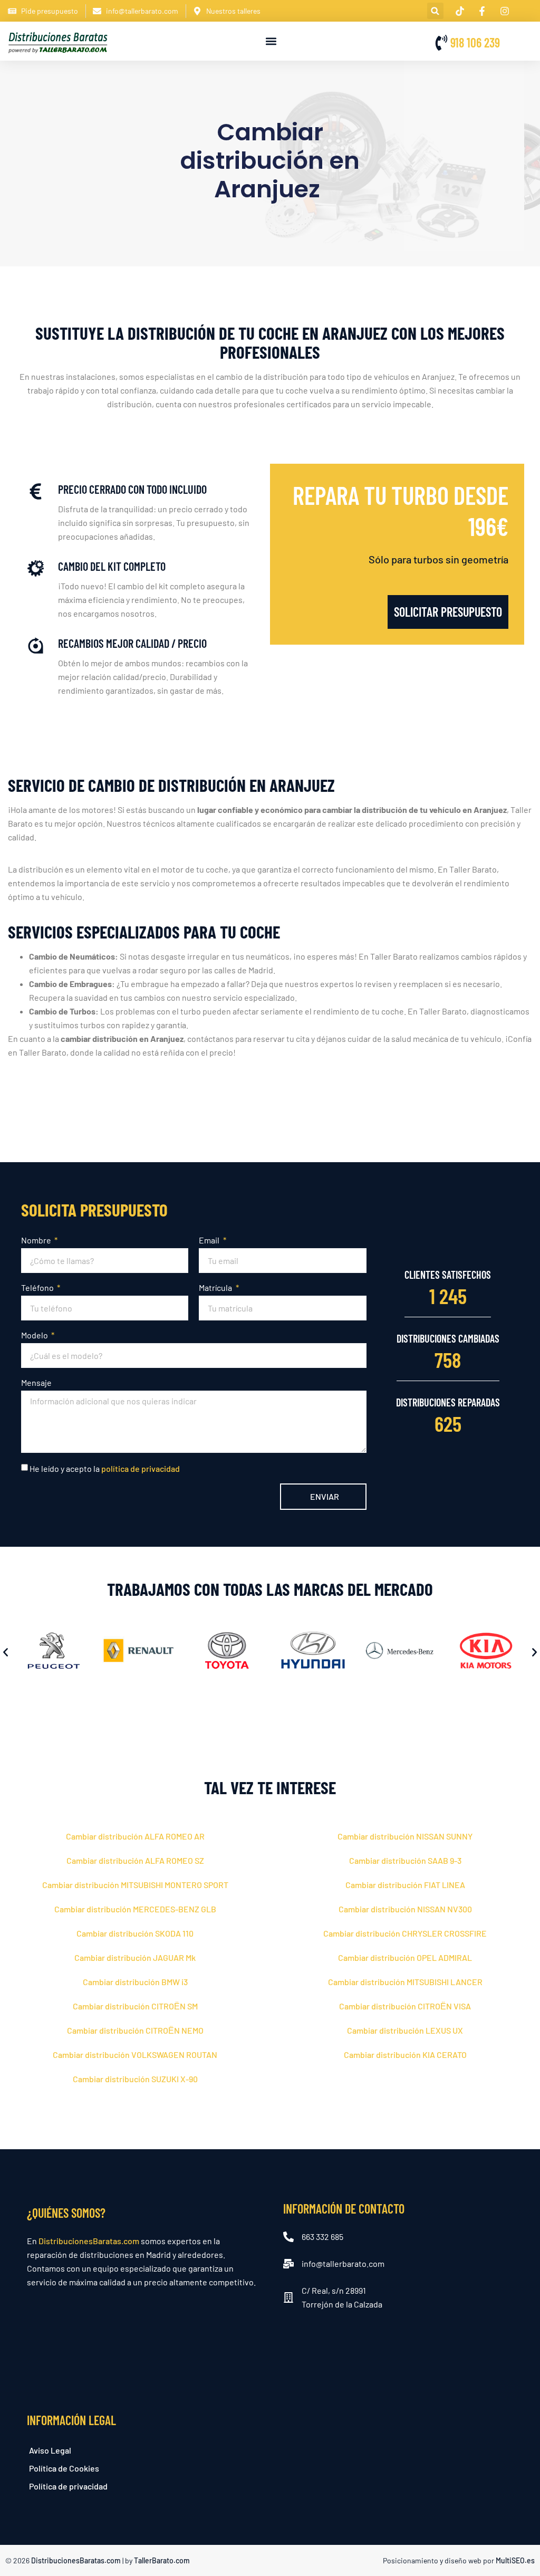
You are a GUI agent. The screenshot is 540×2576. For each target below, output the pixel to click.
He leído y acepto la (105, 1468)
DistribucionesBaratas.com (89, 2241)
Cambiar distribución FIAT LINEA (405, 1885)
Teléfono (38, 1287)
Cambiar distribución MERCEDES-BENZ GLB (135, 1909)
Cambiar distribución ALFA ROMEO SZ (135, 1860)
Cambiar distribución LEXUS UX (405, 2030)
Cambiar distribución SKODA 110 (135, 1933)
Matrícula (216, 1287)
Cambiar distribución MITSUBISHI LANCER (405, 1982)
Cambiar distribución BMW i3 (135, 1982)
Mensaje (36, 1382)
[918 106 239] (441, 43)
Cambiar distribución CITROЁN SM (135, 2006)
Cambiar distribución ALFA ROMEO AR (135, 1836)
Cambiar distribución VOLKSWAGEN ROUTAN (135, 2055)
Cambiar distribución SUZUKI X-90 (135, 2079)
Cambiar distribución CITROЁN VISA (405, 2006)
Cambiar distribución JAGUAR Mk (135, 1957)
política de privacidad (141, 1468)
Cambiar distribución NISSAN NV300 (405, 1909)
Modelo (35, 1335)
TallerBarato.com (162, 2560)
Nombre (37, 1240)
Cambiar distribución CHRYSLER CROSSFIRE (405, 1933)
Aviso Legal (50, 2450)
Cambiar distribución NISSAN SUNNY (405, 1836)
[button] (435, 11)
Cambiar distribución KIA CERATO (405, 2055)
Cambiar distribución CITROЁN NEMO (135, 2030)
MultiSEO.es (515, 2560)
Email (210, 1240)
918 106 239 (475, 42)
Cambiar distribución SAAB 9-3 (405, 1860)
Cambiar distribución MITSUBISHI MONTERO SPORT (135, 1885)
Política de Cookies (64, 2468)
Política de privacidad (68, 2486)
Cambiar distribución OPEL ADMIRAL (405, 1957)
